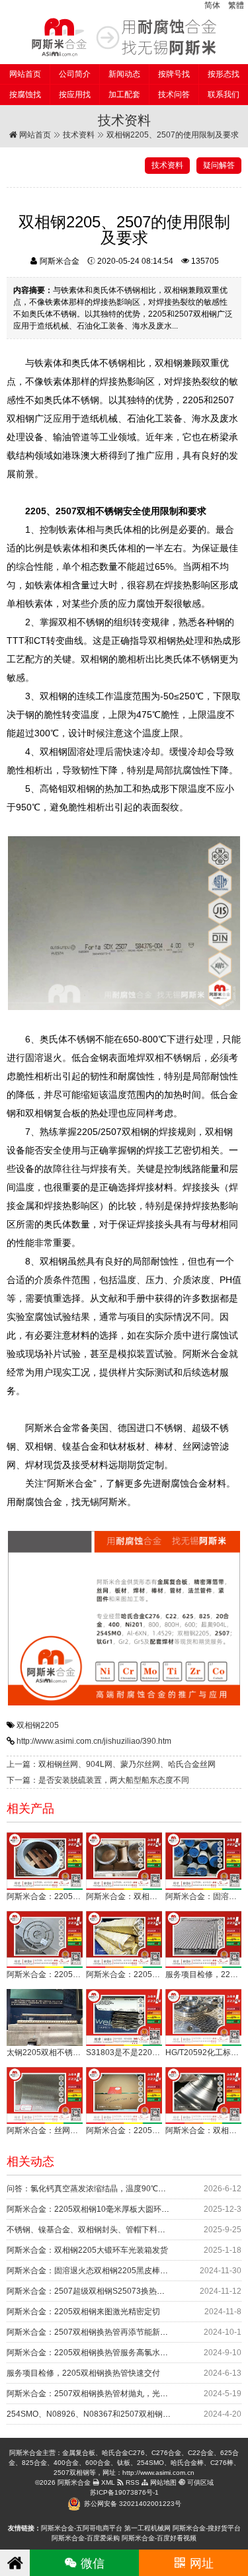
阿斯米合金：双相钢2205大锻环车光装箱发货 (87, 2250)
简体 (212, 5)
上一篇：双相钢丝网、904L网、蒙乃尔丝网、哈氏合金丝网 (111, 1764)
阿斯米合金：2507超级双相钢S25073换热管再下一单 (102, 2291)
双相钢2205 (38, 1725)
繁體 (236, 5)
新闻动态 (124, 74)
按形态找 (224, 74)
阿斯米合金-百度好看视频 (159, 2538)
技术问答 (174, 95)
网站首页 (25, 74)
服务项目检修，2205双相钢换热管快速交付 (83, 2373)
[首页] (15, 2563)
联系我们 (224, 95)
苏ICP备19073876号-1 (124, 2492)
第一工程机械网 (147, 2528)
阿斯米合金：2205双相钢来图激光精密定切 (83, 2312)
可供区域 (199, 2482)
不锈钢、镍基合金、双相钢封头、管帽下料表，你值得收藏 (110, 2230)
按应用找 (75, 95)
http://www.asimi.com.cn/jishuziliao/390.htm (94, 1741)
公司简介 (75, 74)
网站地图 (162, 2482)
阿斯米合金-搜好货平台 (207, 2528)
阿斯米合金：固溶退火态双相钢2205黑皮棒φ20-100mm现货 (113, 2271)
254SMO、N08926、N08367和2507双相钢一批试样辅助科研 (116, 2414)
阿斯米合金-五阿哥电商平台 (82, 2528)
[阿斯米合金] (124, 37)
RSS (132, 2482)
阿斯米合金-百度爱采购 (86, 2538)
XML (107, 2482)
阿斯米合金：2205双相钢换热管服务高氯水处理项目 (99, 2353)
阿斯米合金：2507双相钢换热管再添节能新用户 (91, 2332)
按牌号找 (174, 74)
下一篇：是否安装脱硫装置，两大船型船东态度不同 (98, 1780)
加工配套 (124, 95)
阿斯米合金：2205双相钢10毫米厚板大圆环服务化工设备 (108, 2209)
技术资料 (79, 135)
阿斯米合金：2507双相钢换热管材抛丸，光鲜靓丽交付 (103, 2394)
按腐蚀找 (25, 95)
